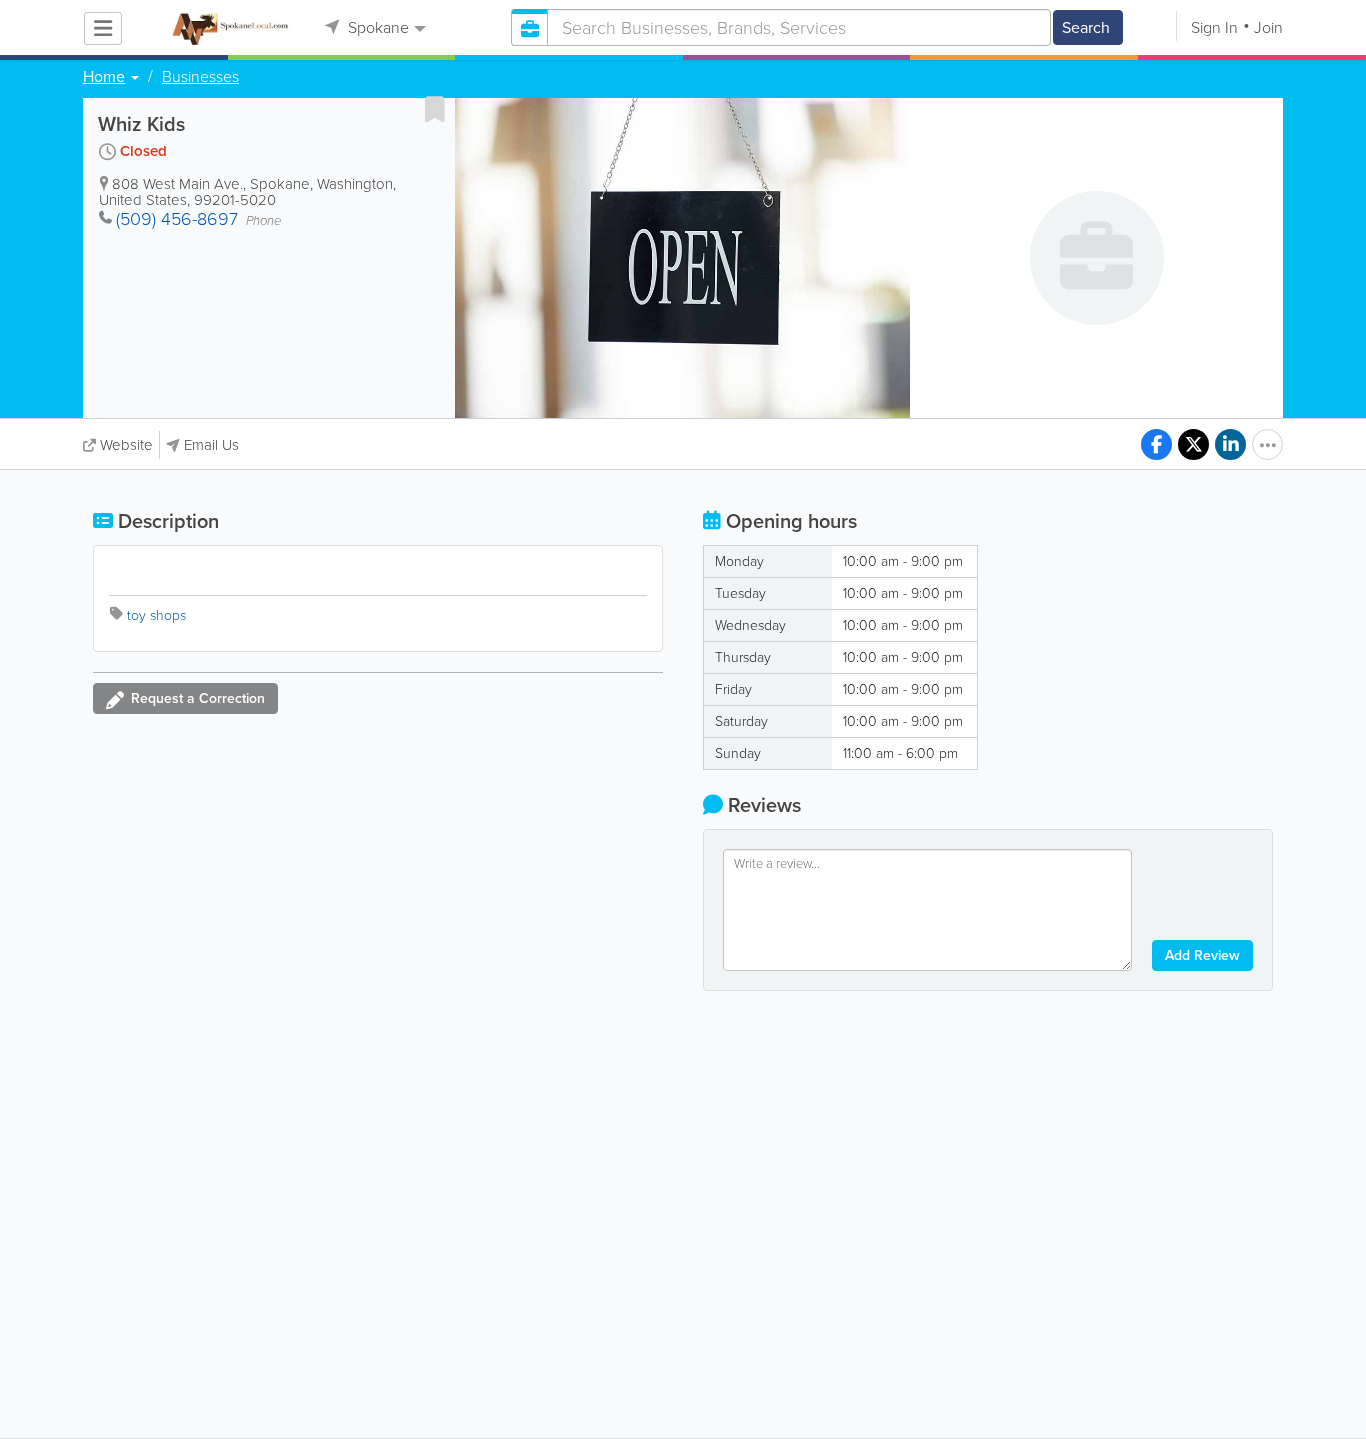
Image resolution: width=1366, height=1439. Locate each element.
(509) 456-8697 (177, 219)
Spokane (376, 27)
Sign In (1214, 27)
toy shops (156, 615)
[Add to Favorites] (435, 109)
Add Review (1202, 955)
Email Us (211, 445)
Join (1268, 27)
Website (126, 445)
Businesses (200, 77)
